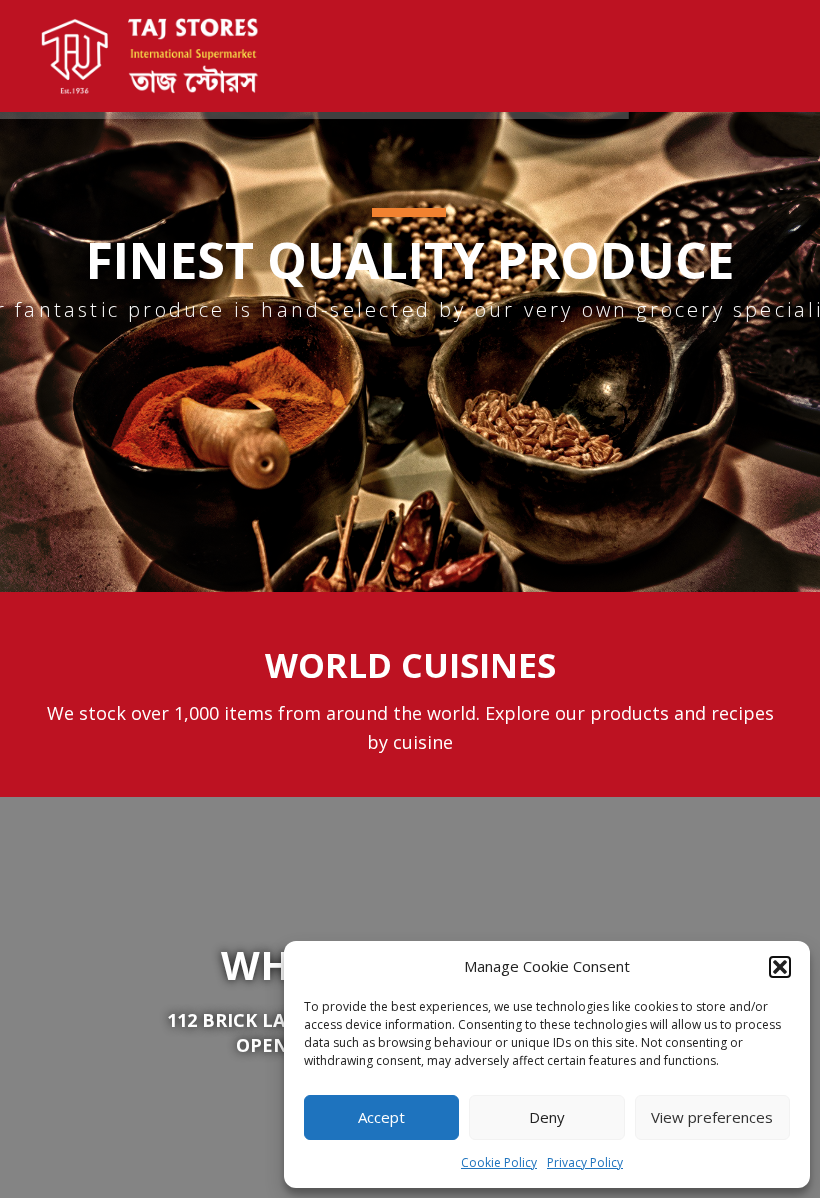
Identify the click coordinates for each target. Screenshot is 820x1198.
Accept (381, 1117)
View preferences (712, 1117)
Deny (547, 1117)
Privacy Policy (585, 1162)
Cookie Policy (499, 1162)
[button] (780, 967)
